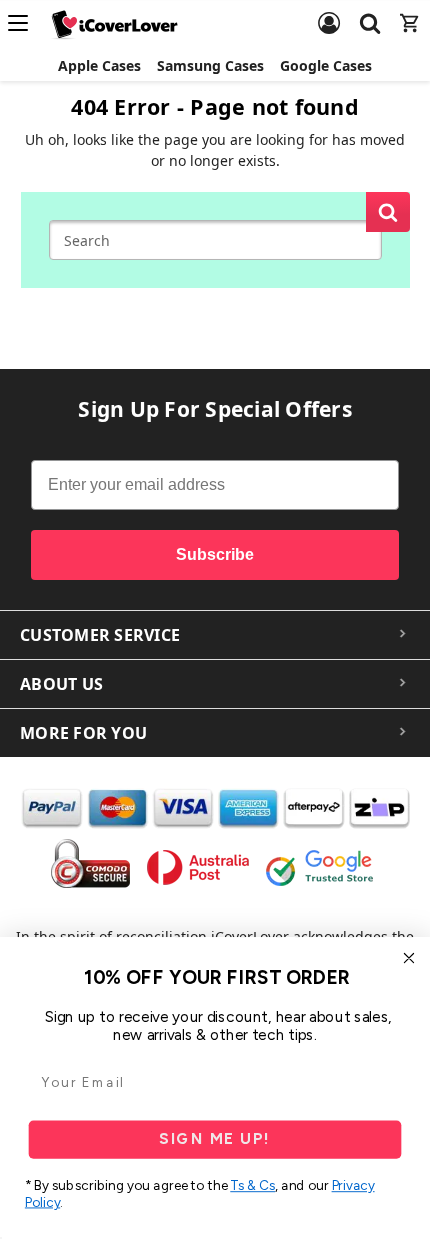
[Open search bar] (370, 11)
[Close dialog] (409, 958)
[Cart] (410, 11)
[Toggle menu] (24, 23)
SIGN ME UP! (215, 1139)
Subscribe (215, 554)
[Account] (329, 11)
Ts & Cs (252, 1186)
